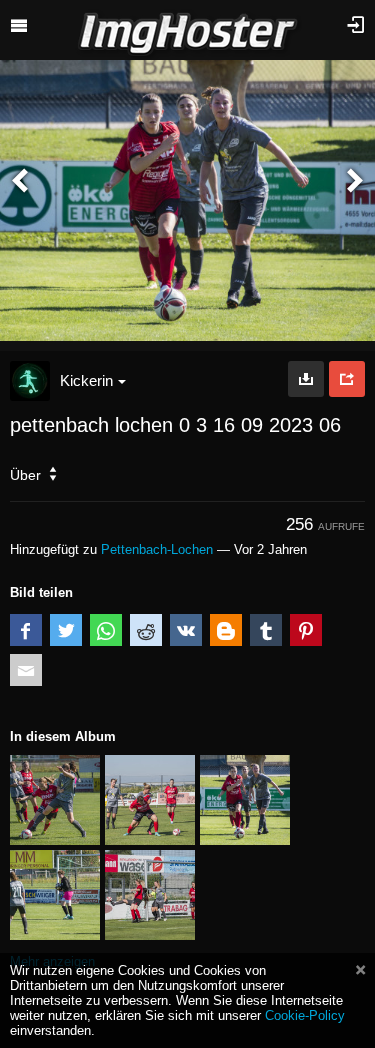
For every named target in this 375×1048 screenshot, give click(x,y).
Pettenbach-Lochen (157, 549)
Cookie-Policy (305, 1015)
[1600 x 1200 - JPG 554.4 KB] (306, 379)
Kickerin (86, 380)
